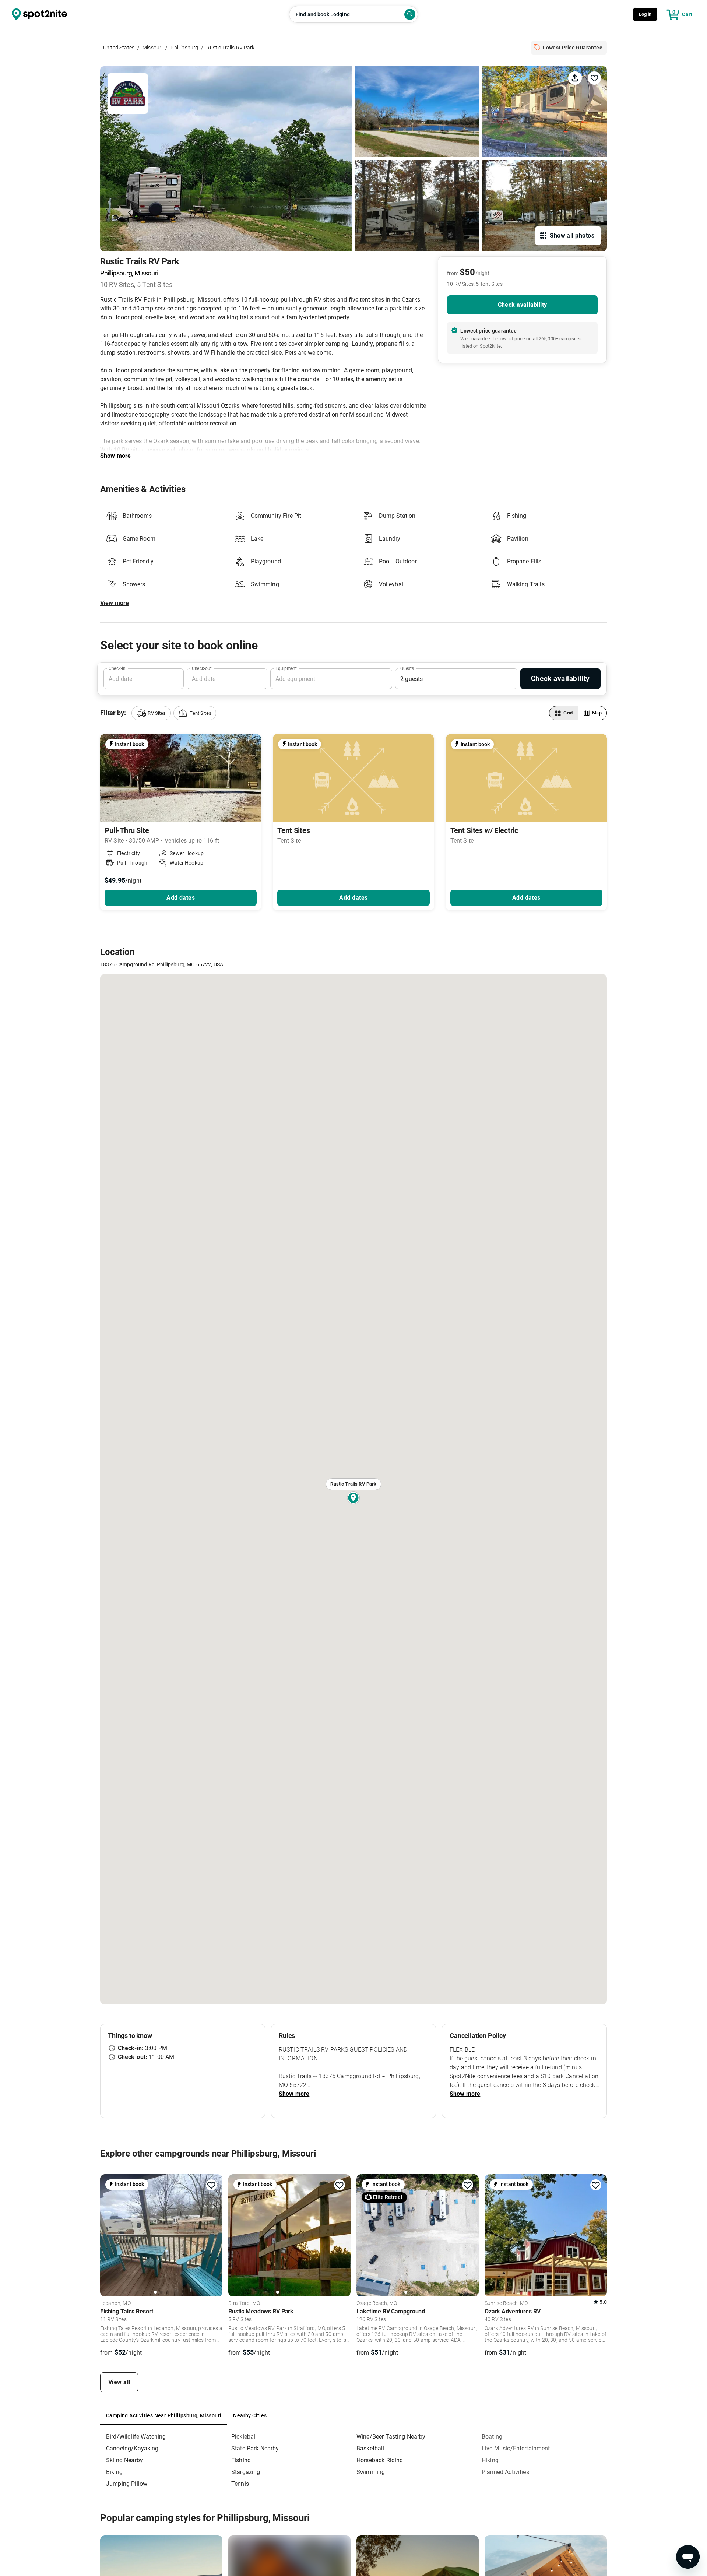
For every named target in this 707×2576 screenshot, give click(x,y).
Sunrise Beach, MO (506, 2303)
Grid (568, 713)
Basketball (370, 2448)
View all (119, 2382)
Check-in (117, 668)
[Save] (594, 78)
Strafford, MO (244, 2303)
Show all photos (572, 236)
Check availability (523, 305)
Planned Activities (505, 2472)
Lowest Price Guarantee (573, 48)
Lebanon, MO (115, 2303)
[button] (151, 713)
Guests (407, 668)
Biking (114, 2472)
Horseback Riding (380, 2460)
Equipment (286, 668)
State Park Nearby (255, 2448)
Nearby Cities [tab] (250, 2415)
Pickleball (244, 2437)
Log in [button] (645, 14)
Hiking (490, 2460)
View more (115, 603)
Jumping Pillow (127, 2484)
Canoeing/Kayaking (132, 2448)
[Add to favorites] (211, 2185)
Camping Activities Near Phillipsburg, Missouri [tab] (164, 2415)
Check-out (202, 668)
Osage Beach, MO (377, 2303)
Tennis (240, 2484)
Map (597, 713)
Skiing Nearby (124, 2460)
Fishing (241, 2460)
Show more (115, 456)
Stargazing (246, 2472)
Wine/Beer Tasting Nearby (391, 2437)
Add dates (181, 898)
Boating (492, 2437)
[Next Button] (214, 2234)
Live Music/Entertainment (516, 2448)
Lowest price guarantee (488, 331)
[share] (575, 78)
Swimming (371, 2472)
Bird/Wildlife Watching (136, 2437)
